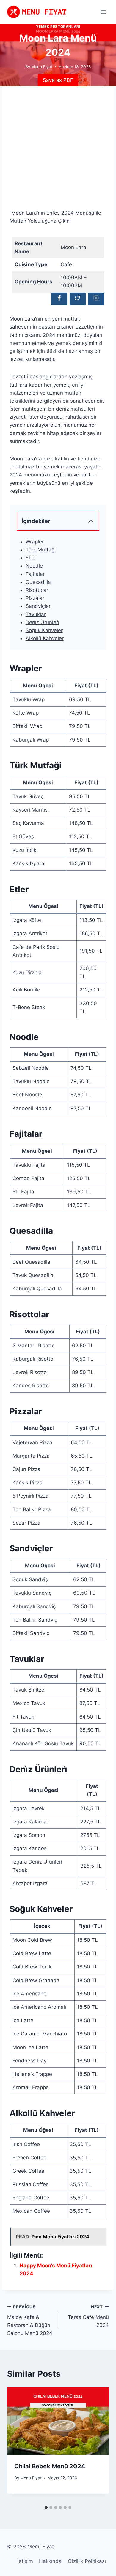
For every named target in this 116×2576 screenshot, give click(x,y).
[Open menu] (103, 12)
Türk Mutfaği (41, 550)
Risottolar (37, 590)
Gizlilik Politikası (87, 2561)
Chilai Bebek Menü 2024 (50, 2466)
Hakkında (50, 2561)
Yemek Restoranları (58, 27)
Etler (31, 558)
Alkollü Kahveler (45, 638)
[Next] (99, 2445)
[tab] (46, 2508)
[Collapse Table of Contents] (91, 521)
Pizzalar (35, 598)
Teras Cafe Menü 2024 (88, 2316)
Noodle (34, 566)
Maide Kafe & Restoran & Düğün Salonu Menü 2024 (30, 2320)
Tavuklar (36, 614)
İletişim (25, 2561)
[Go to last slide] (17, 2445)
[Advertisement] (58, 151)
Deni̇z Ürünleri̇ (42, 622)
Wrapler (35, 542)
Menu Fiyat (31, 2478)
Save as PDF (58, 80)
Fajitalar (35, 574)
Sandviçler (38, 606)
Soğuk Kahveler (44, 630)
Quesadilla (38, 582)
